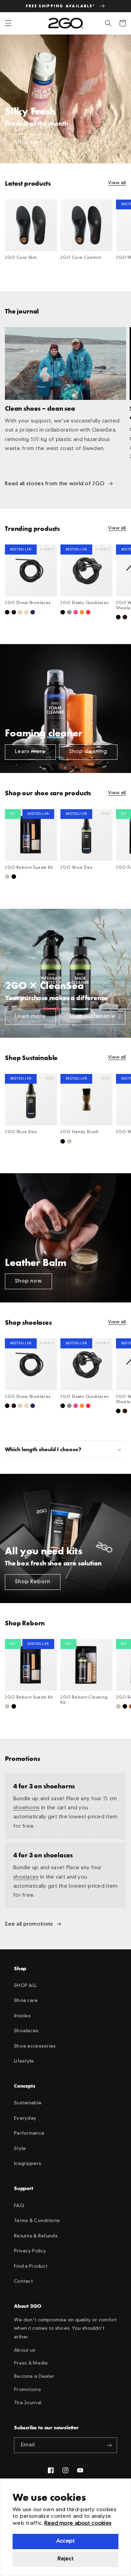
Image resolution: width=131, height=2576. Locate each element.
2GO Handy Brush (79, 1132)
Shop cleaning (88, 752)
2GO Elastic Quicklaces (84, 603)
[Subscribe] (109, 2445)
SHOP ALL (25, 1986)
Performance (29, 2133)
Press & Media (31, 2363)
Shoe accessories (35, 2046)
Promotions (27, 2390)
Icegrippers (28, 2164)
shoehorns (27, 1808)
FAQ (19, 2206)
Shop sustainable (92, 1016)
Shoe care (26, 2001)
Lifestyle (24, 2061)
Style (20, 2149)
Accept (65, 2541)
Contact (23, 2281)
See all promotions (29, 1924)
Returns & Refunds (36, 2236)
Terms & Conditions (37, 2221)
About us (25, 2350)
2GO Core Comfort (81, 258)
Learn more (31, 752)
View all (117, 183)
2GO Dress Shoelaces (28, 603)
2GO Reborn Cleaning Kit (84, 1700)
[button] (8, 23)
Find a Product (31, 2266)
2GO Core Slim (21, 258)
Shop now (29, 142)
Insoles (22, 2016)
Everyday (25, 2118)
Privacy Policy (30, 2251)
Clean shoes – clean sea (40, 408)
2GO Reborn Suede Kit (29, 868)
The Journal (28, 2403)
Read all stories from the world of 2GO (55, 484)
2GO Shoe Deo (77, 868)
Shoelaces (26, 2031)
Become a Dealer (34, 2377)
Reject (66, 2559)
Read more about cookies (78, 2524)
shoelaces (26, 1877)
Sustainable (28, 2103)
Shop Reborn (33, 1582)
